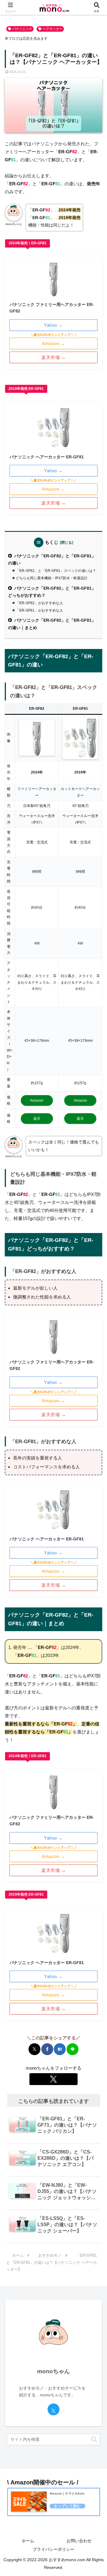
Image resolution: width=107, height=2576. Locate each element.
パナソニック (22, 29)
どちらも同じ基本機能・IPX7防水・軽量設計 (52, 578)
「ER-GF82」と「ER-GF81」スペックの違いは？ (56, 571)
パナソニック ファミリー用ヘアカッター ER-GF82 (52, 308)
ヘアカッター (53, 29)
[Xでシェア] (34, 2049)
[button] (94, 2439)
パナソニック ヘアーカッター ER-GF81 (47, 457)
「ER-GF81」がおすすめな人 (39, 610)
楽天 (37, 1119)
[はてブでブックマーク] (60, 2049)
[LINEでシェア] (73, 2049)
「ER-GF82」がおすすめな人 (39, 603)
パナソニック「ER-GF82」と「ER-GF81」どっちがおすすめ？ (52, 592)
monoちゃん (53, 2371)
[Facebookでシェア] (47, 2049)
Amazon (37, 1100)
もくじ (52, 542)
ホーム (28, 2541)
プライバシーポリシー (53, 2549)
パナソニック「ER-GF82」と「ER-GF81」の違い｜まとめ (52, 624)
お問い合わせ (79, 2541)
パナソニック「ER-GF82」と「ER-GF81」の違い (52, 560)
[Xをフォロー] (53, 2079)
